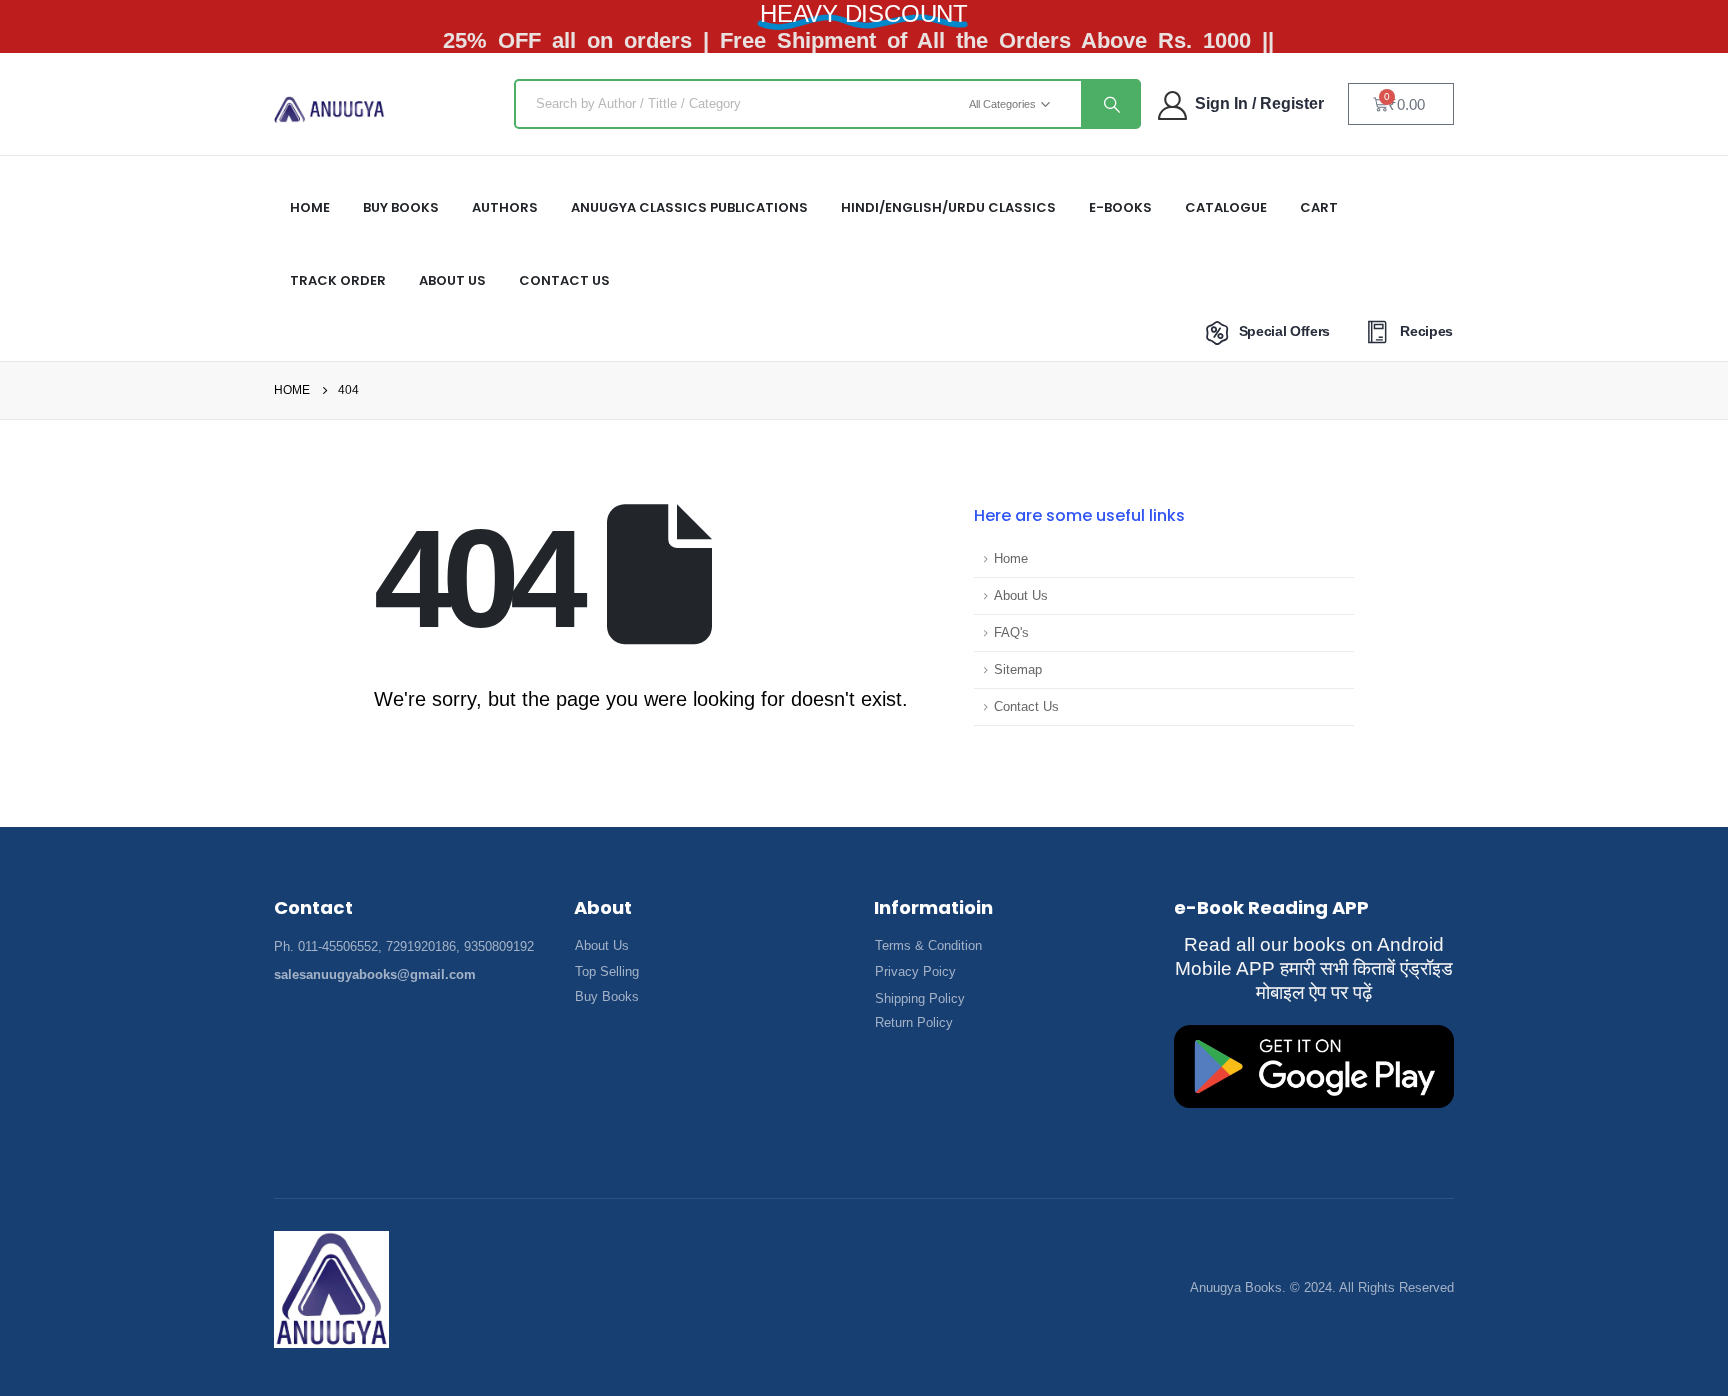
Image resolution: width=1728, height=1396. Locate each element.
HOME (310, 207)
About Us (1021, 596)
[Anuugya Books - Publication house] (329, 109)
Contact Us (564, 280)
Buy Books (401, 207)
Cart (1319, 207)
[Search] (1110, 104)
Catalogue (1226, 207)
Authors (505, 207)
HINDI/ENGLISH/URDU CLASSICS (948, 207)
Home (1011, 559)
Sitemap (1018, 670)
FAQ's (1011, 633)
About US (452, 280)
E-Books (1120, 207)
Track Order (338, 280)
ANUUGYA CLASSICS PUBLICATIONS (689, 207)
